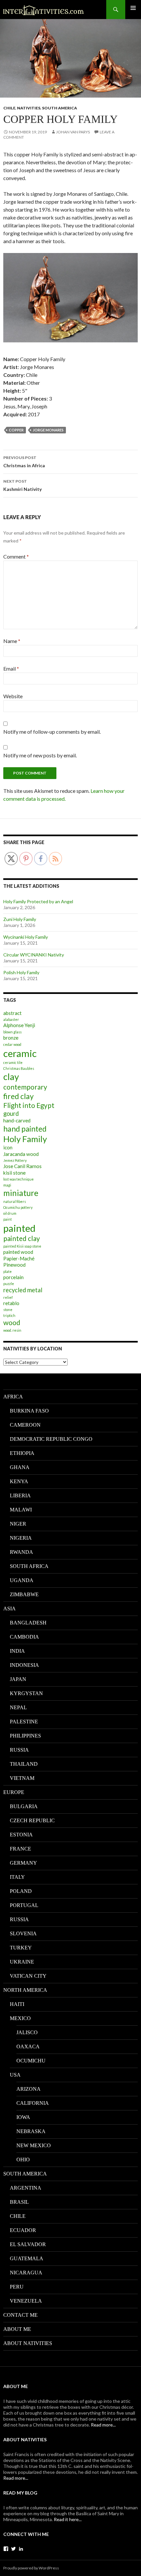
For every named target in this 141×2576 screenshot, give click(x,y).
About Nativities (28, 2343)
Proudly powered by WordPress (31, 2568)
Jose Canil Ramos (22, 1166)
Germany (23, 1863)
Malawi (21, 1510)
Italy (17, 1877)
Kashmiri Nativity (22, 485)
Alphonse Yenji (19, 1025)
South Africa (29, 1566)
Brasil (19, 2202)
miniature (21, 1193)
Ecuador (23, 2230)
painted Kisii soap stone (22, 1246)
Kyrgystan (26, 1693)
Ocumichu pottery (18, 1207)
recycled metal (23, 1290)
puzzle (9, 1284)
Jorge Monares (48, 430)
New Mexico (34, 2145)
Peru (17, 2287)
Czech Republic (32, 1820)
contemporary (25, 1087)
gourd (11, 1114)
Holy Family (25, 1139)
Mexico (20, 2018)
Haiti (17, 2004)
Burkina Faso (29, 1411)
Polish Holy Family (21, 972)
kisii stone (14, 1173)
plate (8, 1271)
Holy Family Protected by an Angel (38, 901)
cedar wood (12, 1044)
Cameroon (25, 1425)
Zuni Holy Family (20, 919)
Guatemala (27, 2258)
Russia (19, 1750)
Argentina (26, 2188)
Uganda (22, 1580)
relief (8, 1297)
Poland (21, 1891)
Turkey (21, 1948)
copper (16, 430)
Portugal (24, 1905)
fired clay (19, 1096)
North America (25, 1990)
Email (11, 668)
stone (8, 1310)
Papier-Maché (19, 1258)
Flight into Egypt (29, 1105)
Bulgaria (24, 1806)
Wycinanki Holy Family (26, 937)
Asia (10, 1609)
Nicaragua (26, 2273)
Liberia (20, 1495)
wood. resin (12, 1330)
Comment (16, 556)
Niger (18, 1524)
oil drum (10, 1213)
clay (11, 1077)
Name (12, 641)
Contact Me (20, 2315)
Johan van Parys (73, 132)
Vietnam (22, 1778)
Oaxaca (28, 2047)
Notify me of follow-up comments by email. (52, 732)
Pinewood (14, 1265)
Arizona (29, 2089)
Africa (13, 1397)
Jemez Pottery (15, 1160)
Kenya (19, 1481)
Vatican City (28, 1976)
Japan (18, 1679)
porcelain (13, 1277)
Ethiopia (22, 1453)
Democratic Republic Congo (51, 1439)
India (17, 1651)
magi (7, 1185)
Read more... (103, 2425)
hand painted (25, 1129)
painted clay (22, 1238)
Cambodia (24, 1637)
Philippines (25, 1736)
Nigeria (21, 1538)
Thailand (24, 1764)
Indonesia (24, 1665)
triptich (9, 1315)
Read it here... (68, 2519)
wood (12, 1322)
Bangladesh (28, 1623)
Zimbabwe (24, 1594)
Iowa (23, 2117)
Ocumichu (31, 2061)
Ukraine (22, 1962)
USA (15, 2075)
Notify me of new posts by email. (40, 755)
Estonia (21, 1835)
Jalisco (27, 2032)
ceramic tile (13, 1062)
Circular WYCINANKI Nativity (34, 955)
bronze (11, 1038)
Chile (9, 108)
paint (8, 1219)
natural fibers (15, 1201)
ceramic (20, 1053)
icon (8, 1147)
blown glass (12, 1032)
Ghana (20, 1467)
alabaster (11, 1019)
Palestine (24, 1722)
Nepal (18, 1707)
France (20, 1849)
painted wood (18, 1252)
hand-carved (17, 1120)
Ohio (23, 2160)
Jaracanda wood (21, 1154)
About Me (17, 2329)
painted (19, 1228)
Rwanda (21, 1552)
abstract (12, 1013)
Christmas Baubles (19, 1068)
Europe (14, 1792)
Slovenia (23, 1933)
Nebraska (31, 2131)
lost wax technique (19, 1179)
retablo (11, 1303)
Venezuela (26, 2301)
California (33, 2103)
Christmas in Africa (24, 462)
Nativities (29, 108)
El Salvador (28, 2244)
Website (13, 696)
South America (60, 108)
